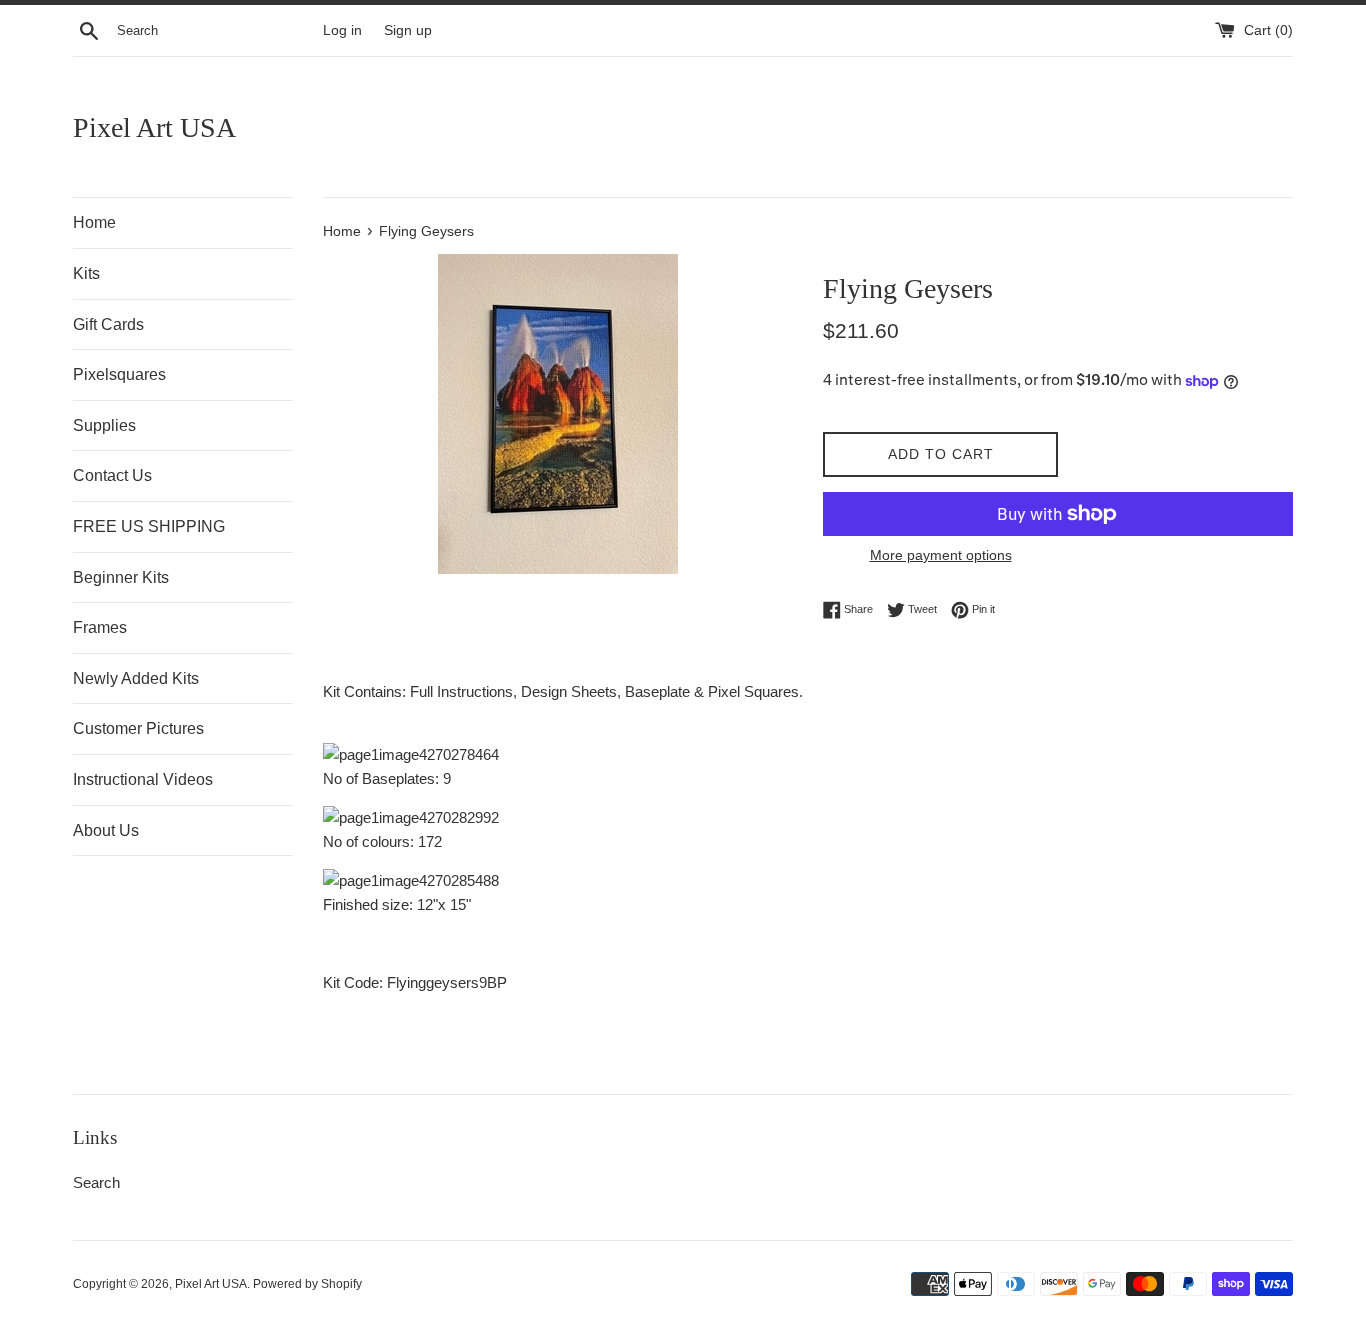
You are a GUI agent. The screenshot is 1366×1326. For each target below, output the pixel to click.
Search (96, 1182)
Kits (86, 273)
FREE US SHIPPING (149, 526)
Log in (342, 30)
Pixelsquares (119, 374)
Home (94, 222)
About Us (106, 830)
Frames (100, 627)
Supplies (104, 425)
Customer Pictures (138, 728)
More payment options (941, 555)
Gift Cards (108, 324)
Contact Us (112, 475)
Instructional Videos (143, 779)
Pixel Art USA (154, 127)
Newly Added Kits (136, 678)
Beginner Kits (121, 577)
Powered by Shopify (307, 1284)
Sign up (408, 30)
